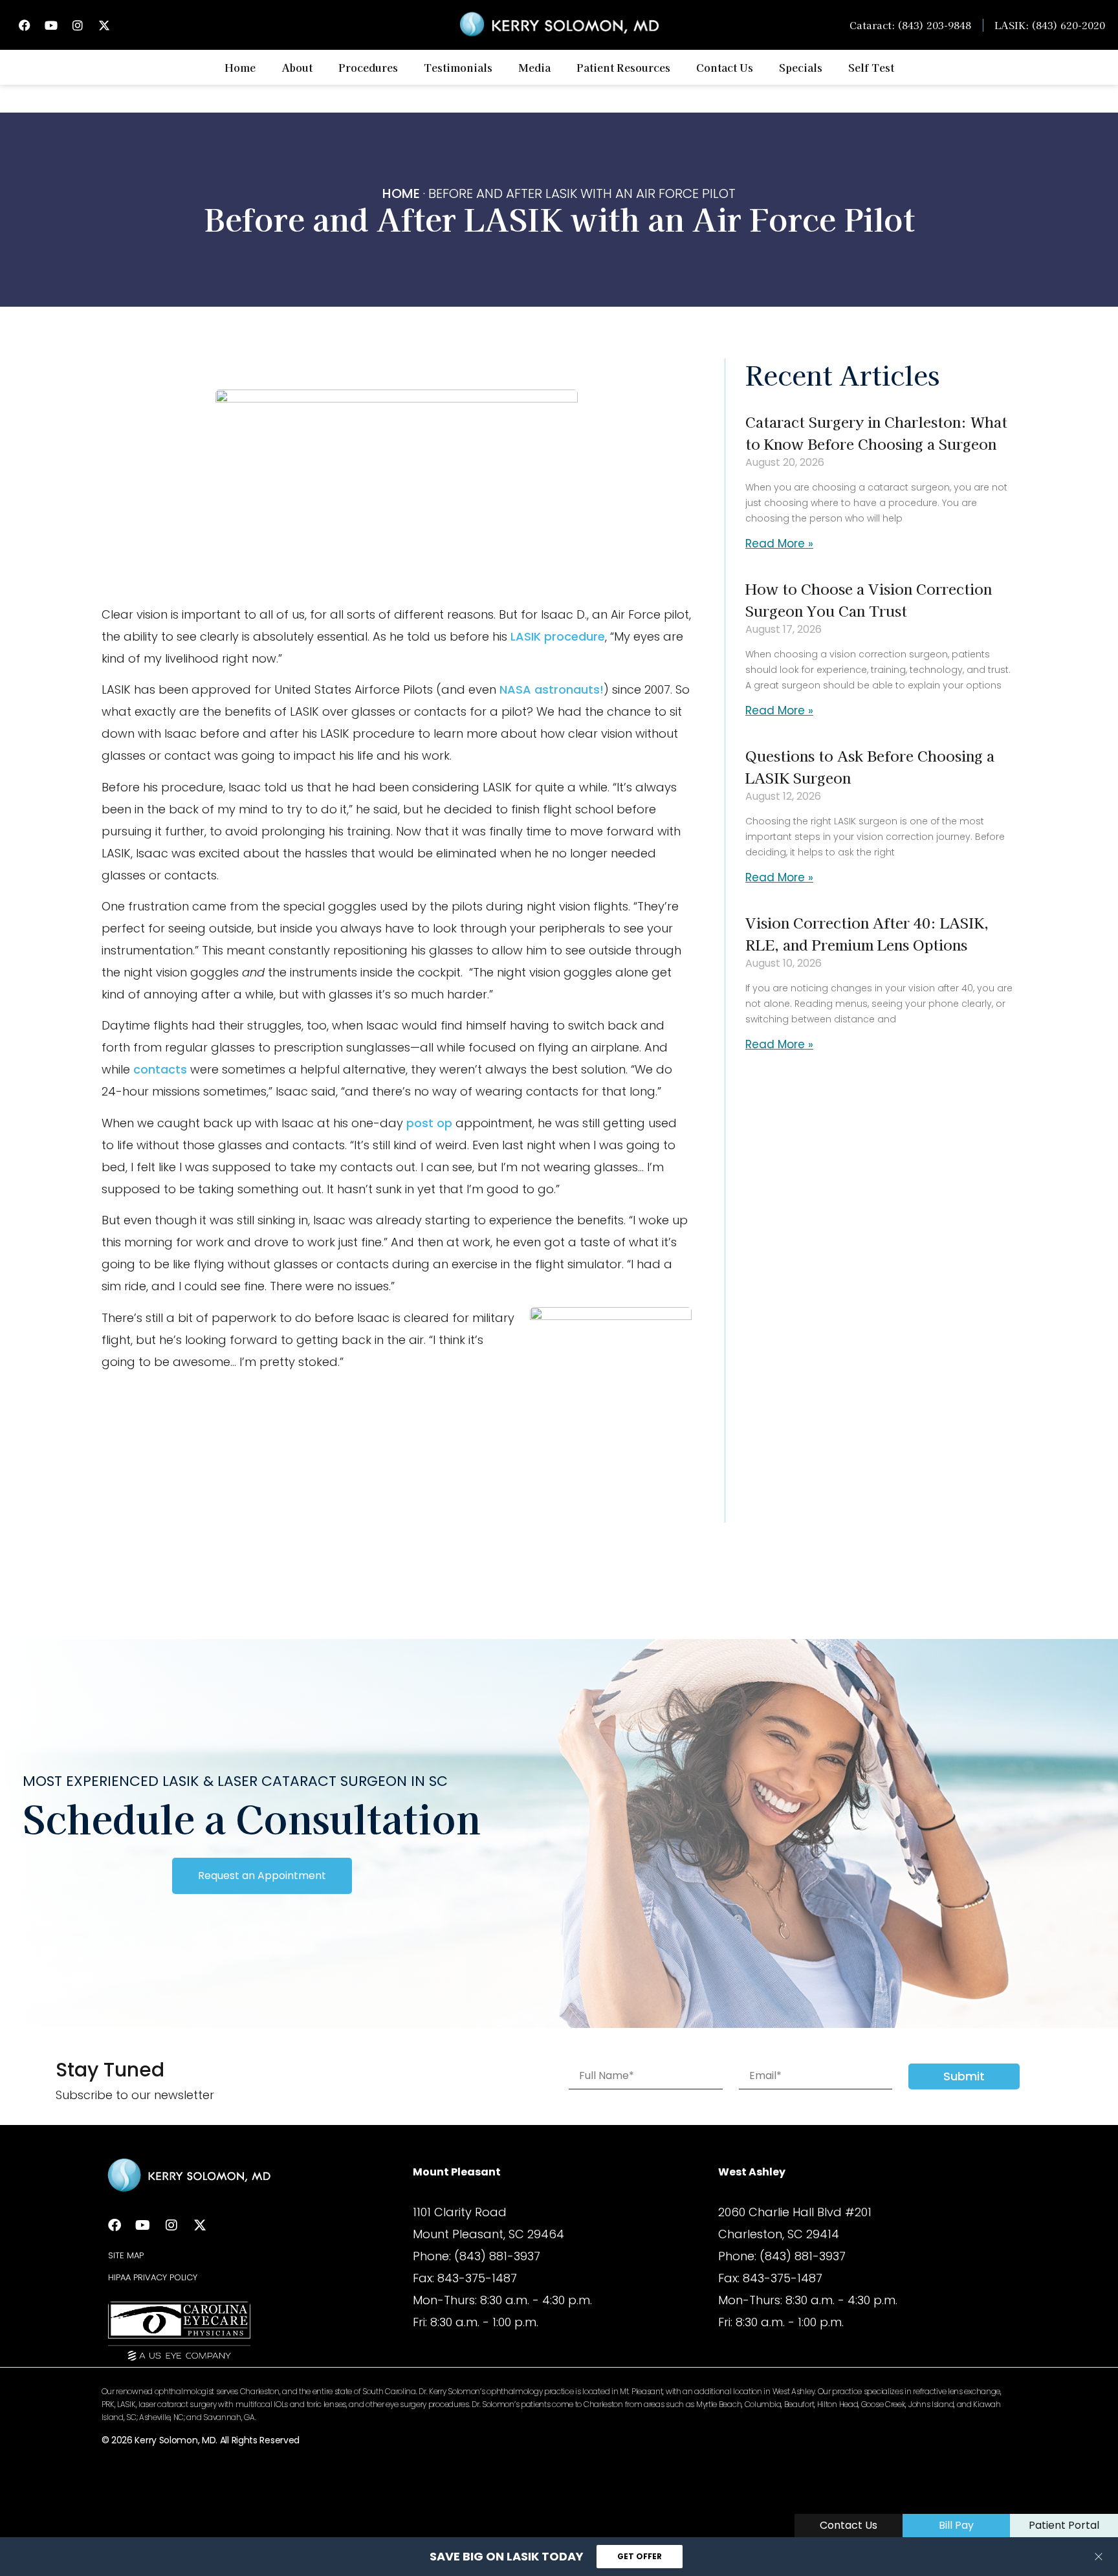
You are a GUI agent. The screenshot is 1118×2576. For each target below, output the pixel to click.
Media (534, 67)
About (297, 67)
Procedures (368, 67)
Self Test (871, 67)
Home (240, 67)
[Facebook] (25, 25)
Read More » (779, 544)
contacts (162, 1069)
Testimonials (458, 67)
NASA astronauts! (552, 689)
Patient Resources (623, 67)
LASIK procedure (558, 636)
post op (429, 1123)
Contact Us (725, 67)
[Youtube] (51, 25)
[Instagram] (78, 25)
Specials (801, 67)
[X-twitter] (104, 25)
